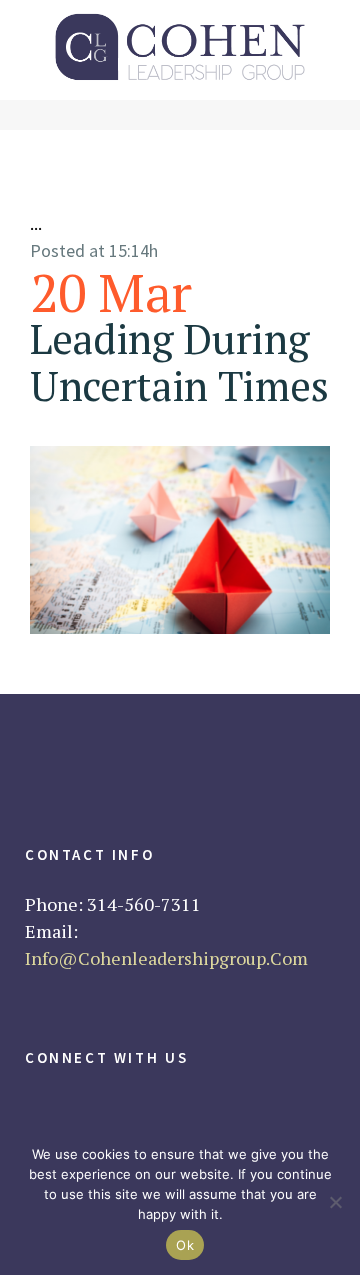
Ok (185, 1245)
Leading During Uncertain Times (179, 362)
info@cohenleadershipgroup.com (166, 958)
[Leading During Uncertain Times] (180, 540)
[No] (335, 1202)
